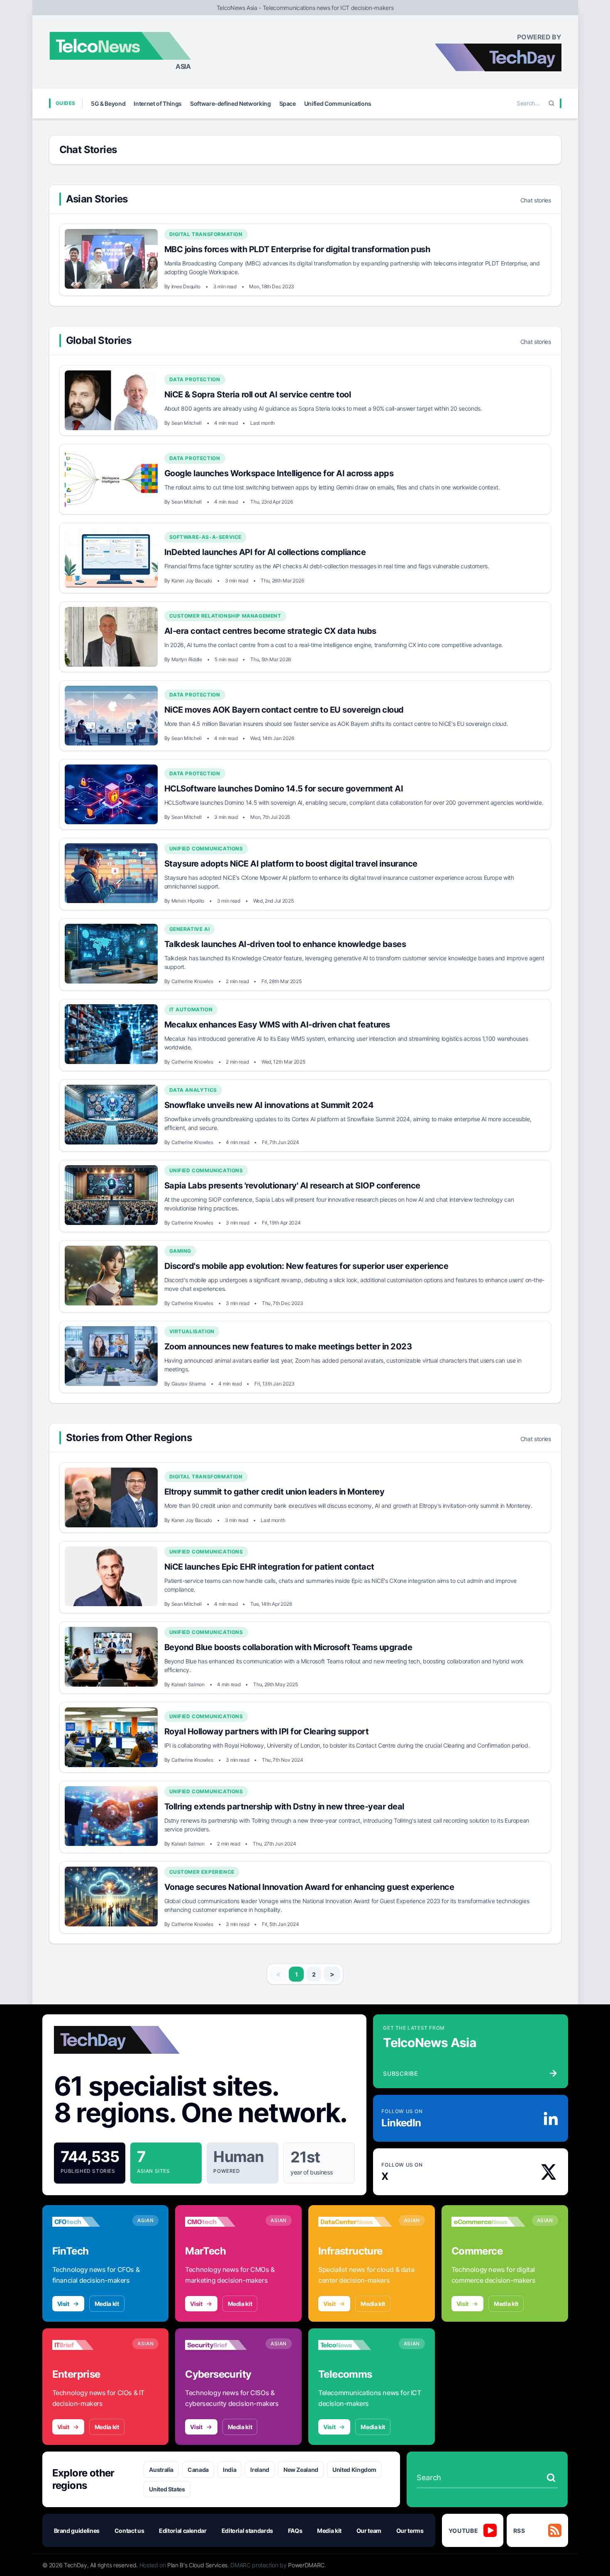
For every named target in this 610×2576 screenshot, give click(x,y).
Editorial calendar (183, 2531)
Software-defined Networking (231, 103)
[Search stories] (551, 2478)
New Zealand (301, 2470)
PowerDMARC (306, 2565)
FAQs (295, 2531)
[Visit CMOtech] (222, 2222)
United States (167, 2489)
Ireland (260, 2470)
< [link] (278, 1974)
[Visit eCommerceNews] (488, 2222)
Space (288, 103)
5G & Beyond (108, 103)
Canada (198, 2470)
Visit (63, 2304)
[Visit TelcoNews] (355, 2345)
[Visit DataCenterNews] (355, 2222)
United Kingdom (354, 2470)
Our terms (410, 2531)
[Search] (551, 103)
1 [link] (296, 1974)
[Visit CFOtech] (89, 2222)
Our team (369, 2531)
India (229, 2470)
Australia (161, 2470)
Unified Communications (338, 103)
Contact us (129, 2531)
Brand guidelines (77, 2531)
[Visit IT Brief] (89, 2345)
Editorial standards (247, 2531)
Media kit (107, 2304)
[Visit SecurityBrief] (222, 2345)
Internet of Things (158, 103)
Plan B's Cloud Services (197, 2565)
